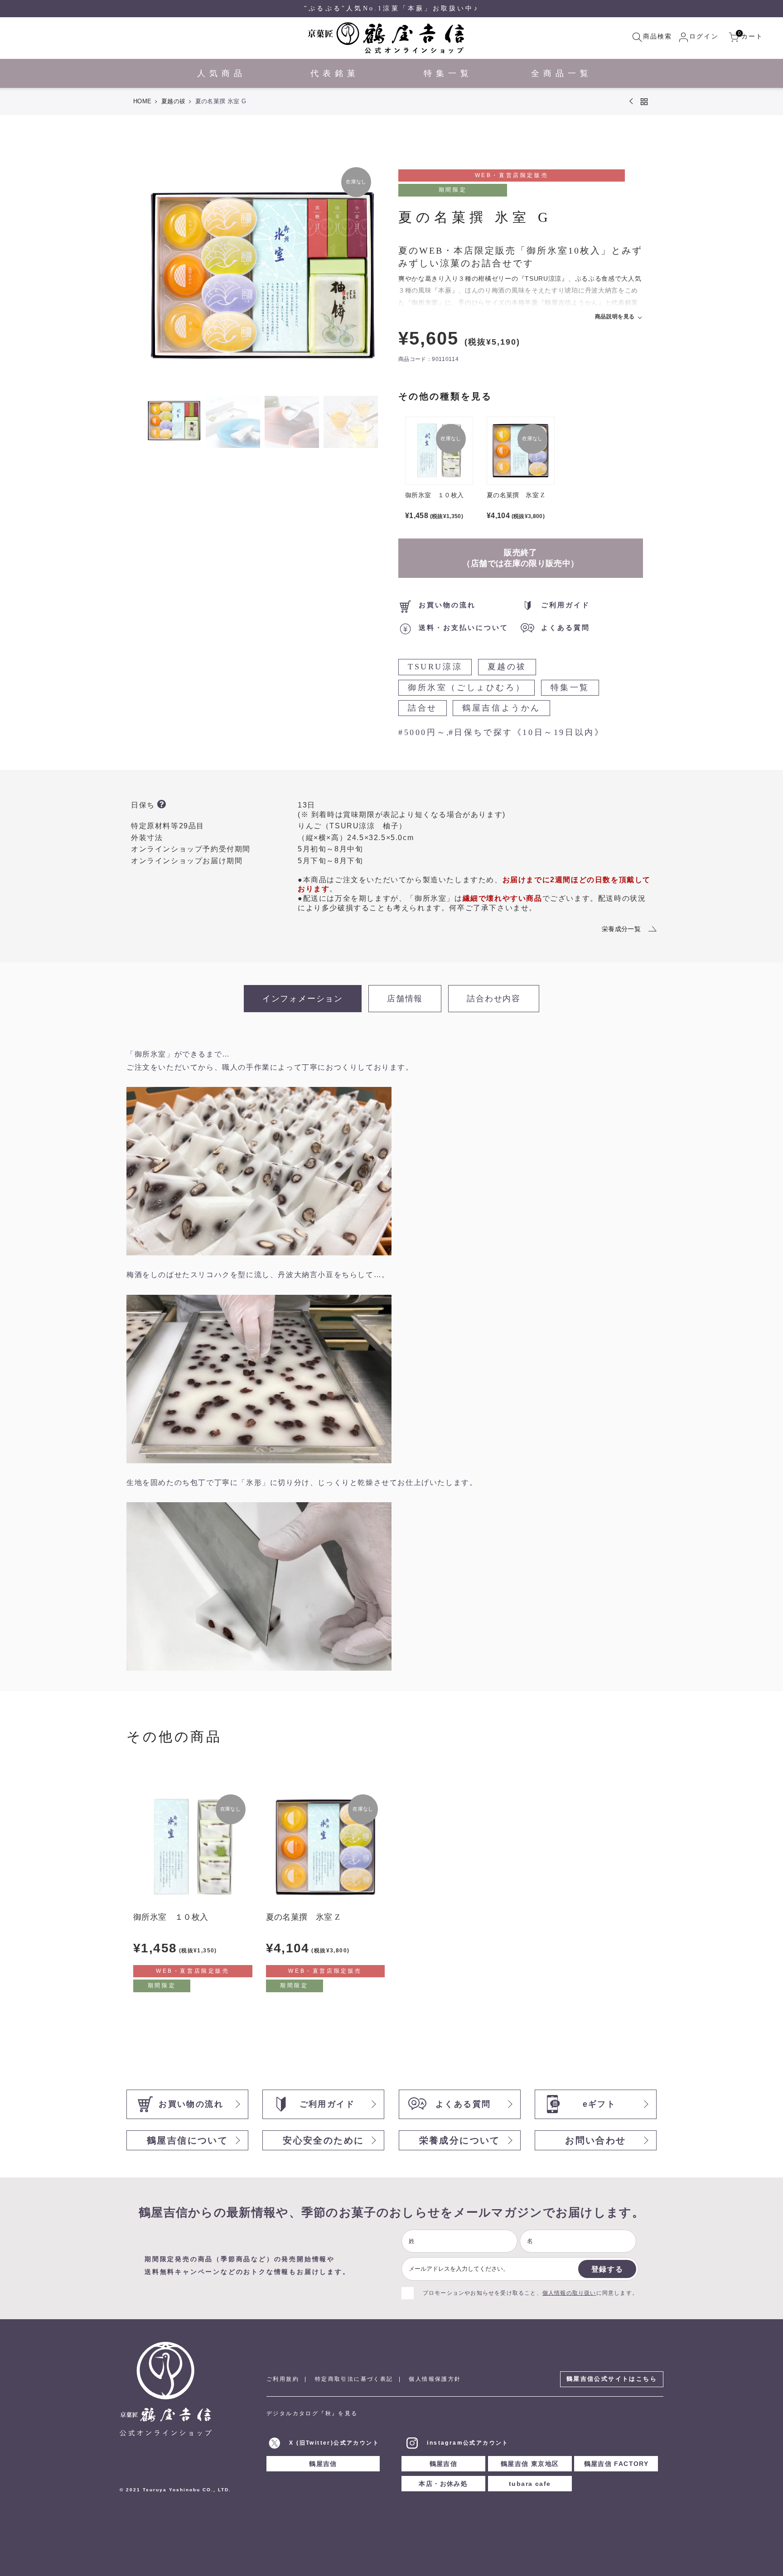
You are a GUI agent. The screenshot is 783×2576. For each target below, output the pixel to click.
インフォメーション (303, 999)
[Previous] (162, 276)
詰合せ (423, 708)
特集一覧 (570, 687)
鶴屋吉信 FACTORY (616, 2464)
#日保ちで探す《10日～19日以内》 (527, 732)
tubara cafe (530, 2484)
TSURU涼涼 (435, 667)
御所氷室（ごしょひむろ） (466, 687)
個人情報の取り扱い (569, 2293)
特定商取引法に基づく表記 (354, 2379)
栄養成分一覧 (621, 929)
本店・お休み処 (443, 2484)
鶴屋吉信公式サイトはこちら (612, 2379)
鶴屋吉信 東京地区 (530, 2464)
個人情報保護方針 (435, 2379)
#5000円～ (422, 732)
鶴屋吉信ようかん (501, 708)
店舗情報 (405, 999)
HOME (142, 101)
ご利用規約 (283, 2379)
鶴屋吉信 (323, 2464)
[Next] (363, 276)
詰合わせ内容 (494, 999)
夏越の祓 (173, 101)
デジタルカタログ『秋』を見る (312, 2413)
